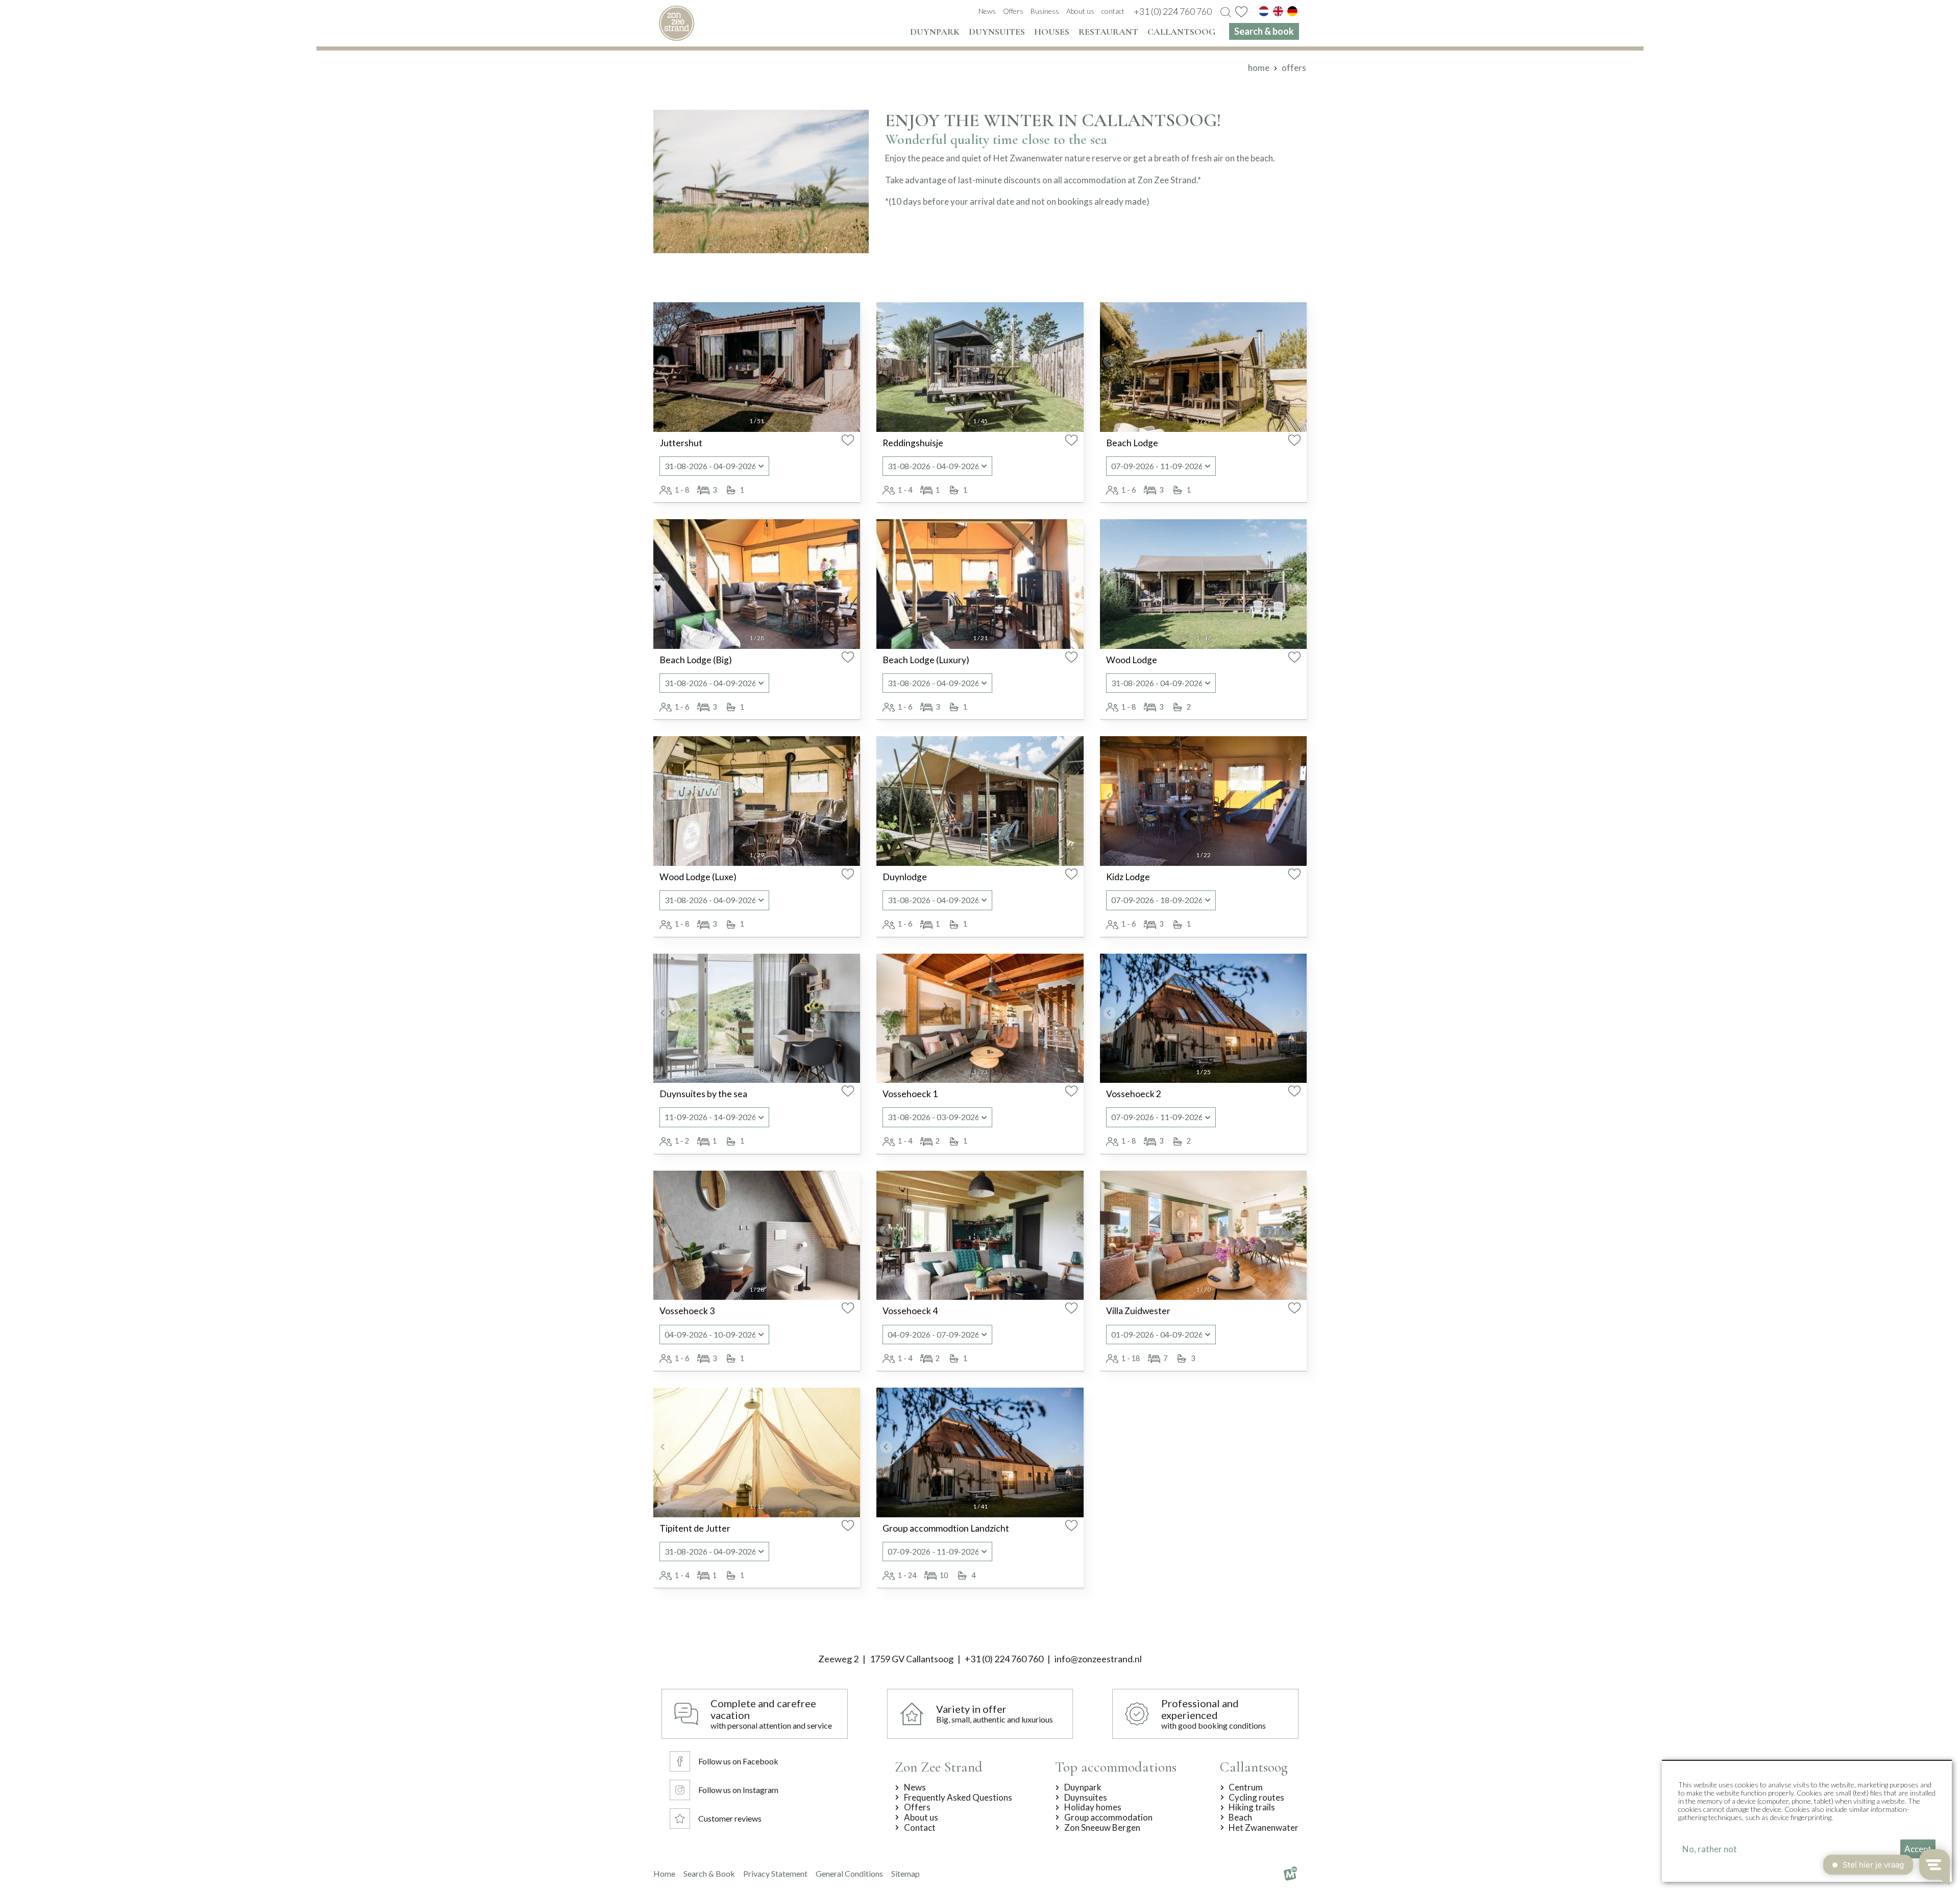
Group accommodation (1108, 1818)
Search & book (709, 1873)
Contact (920, 1828)
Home (664, 1873)
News (915, 1787)
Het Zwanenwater (1264, 1828)
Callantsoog (1254, 1767)
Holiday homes (1093, 1807)
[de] (1292, 11)
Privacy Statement (775, 1873)
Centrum (1246, 1787)
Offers (917, 1807)
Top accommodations (1116, 1767)
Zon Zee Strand (939, 1767)
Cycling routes (1256, 1798)
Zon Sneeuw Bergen (1102, 1828)
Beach (1240, 1818)
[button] (663, 361)
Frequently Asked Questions (958, 1798)
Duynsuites (1086, 1798)
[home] (677, 23)
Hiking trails (1252, 1807)
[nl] (1264, 11)
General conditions (849, 1873)
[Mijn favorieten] (1241, 12)
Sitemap (905, 1873)
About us (921, 1818)
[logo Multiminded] (1290, 1874)
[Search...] (1226, 13)
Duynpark (1083, 1787)
